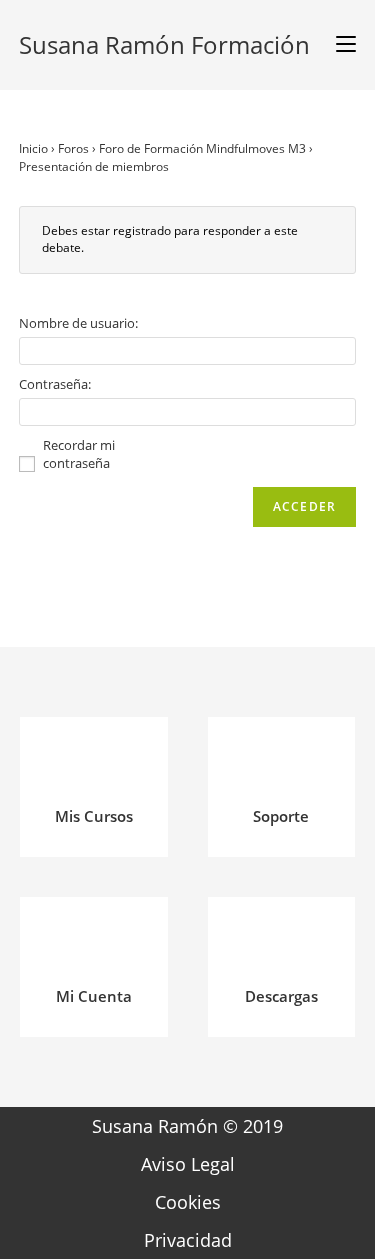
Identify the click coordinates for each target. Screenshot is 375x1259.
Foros (73, 148)
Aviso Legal (188, 1164)
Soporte (281, 816)
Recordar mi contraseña (79, 454)
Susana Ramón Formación (164, 44)
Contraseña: (55, 384)
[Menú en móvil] (338, 45)
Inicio (33, 148)
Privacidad (188, 1240)
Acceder (304, 506)
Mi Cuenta (94, 996)
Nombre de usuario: (78, 323)
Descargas (281, 996)
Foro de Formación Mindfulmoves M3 (202, 148)
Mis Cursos (94, 816)
